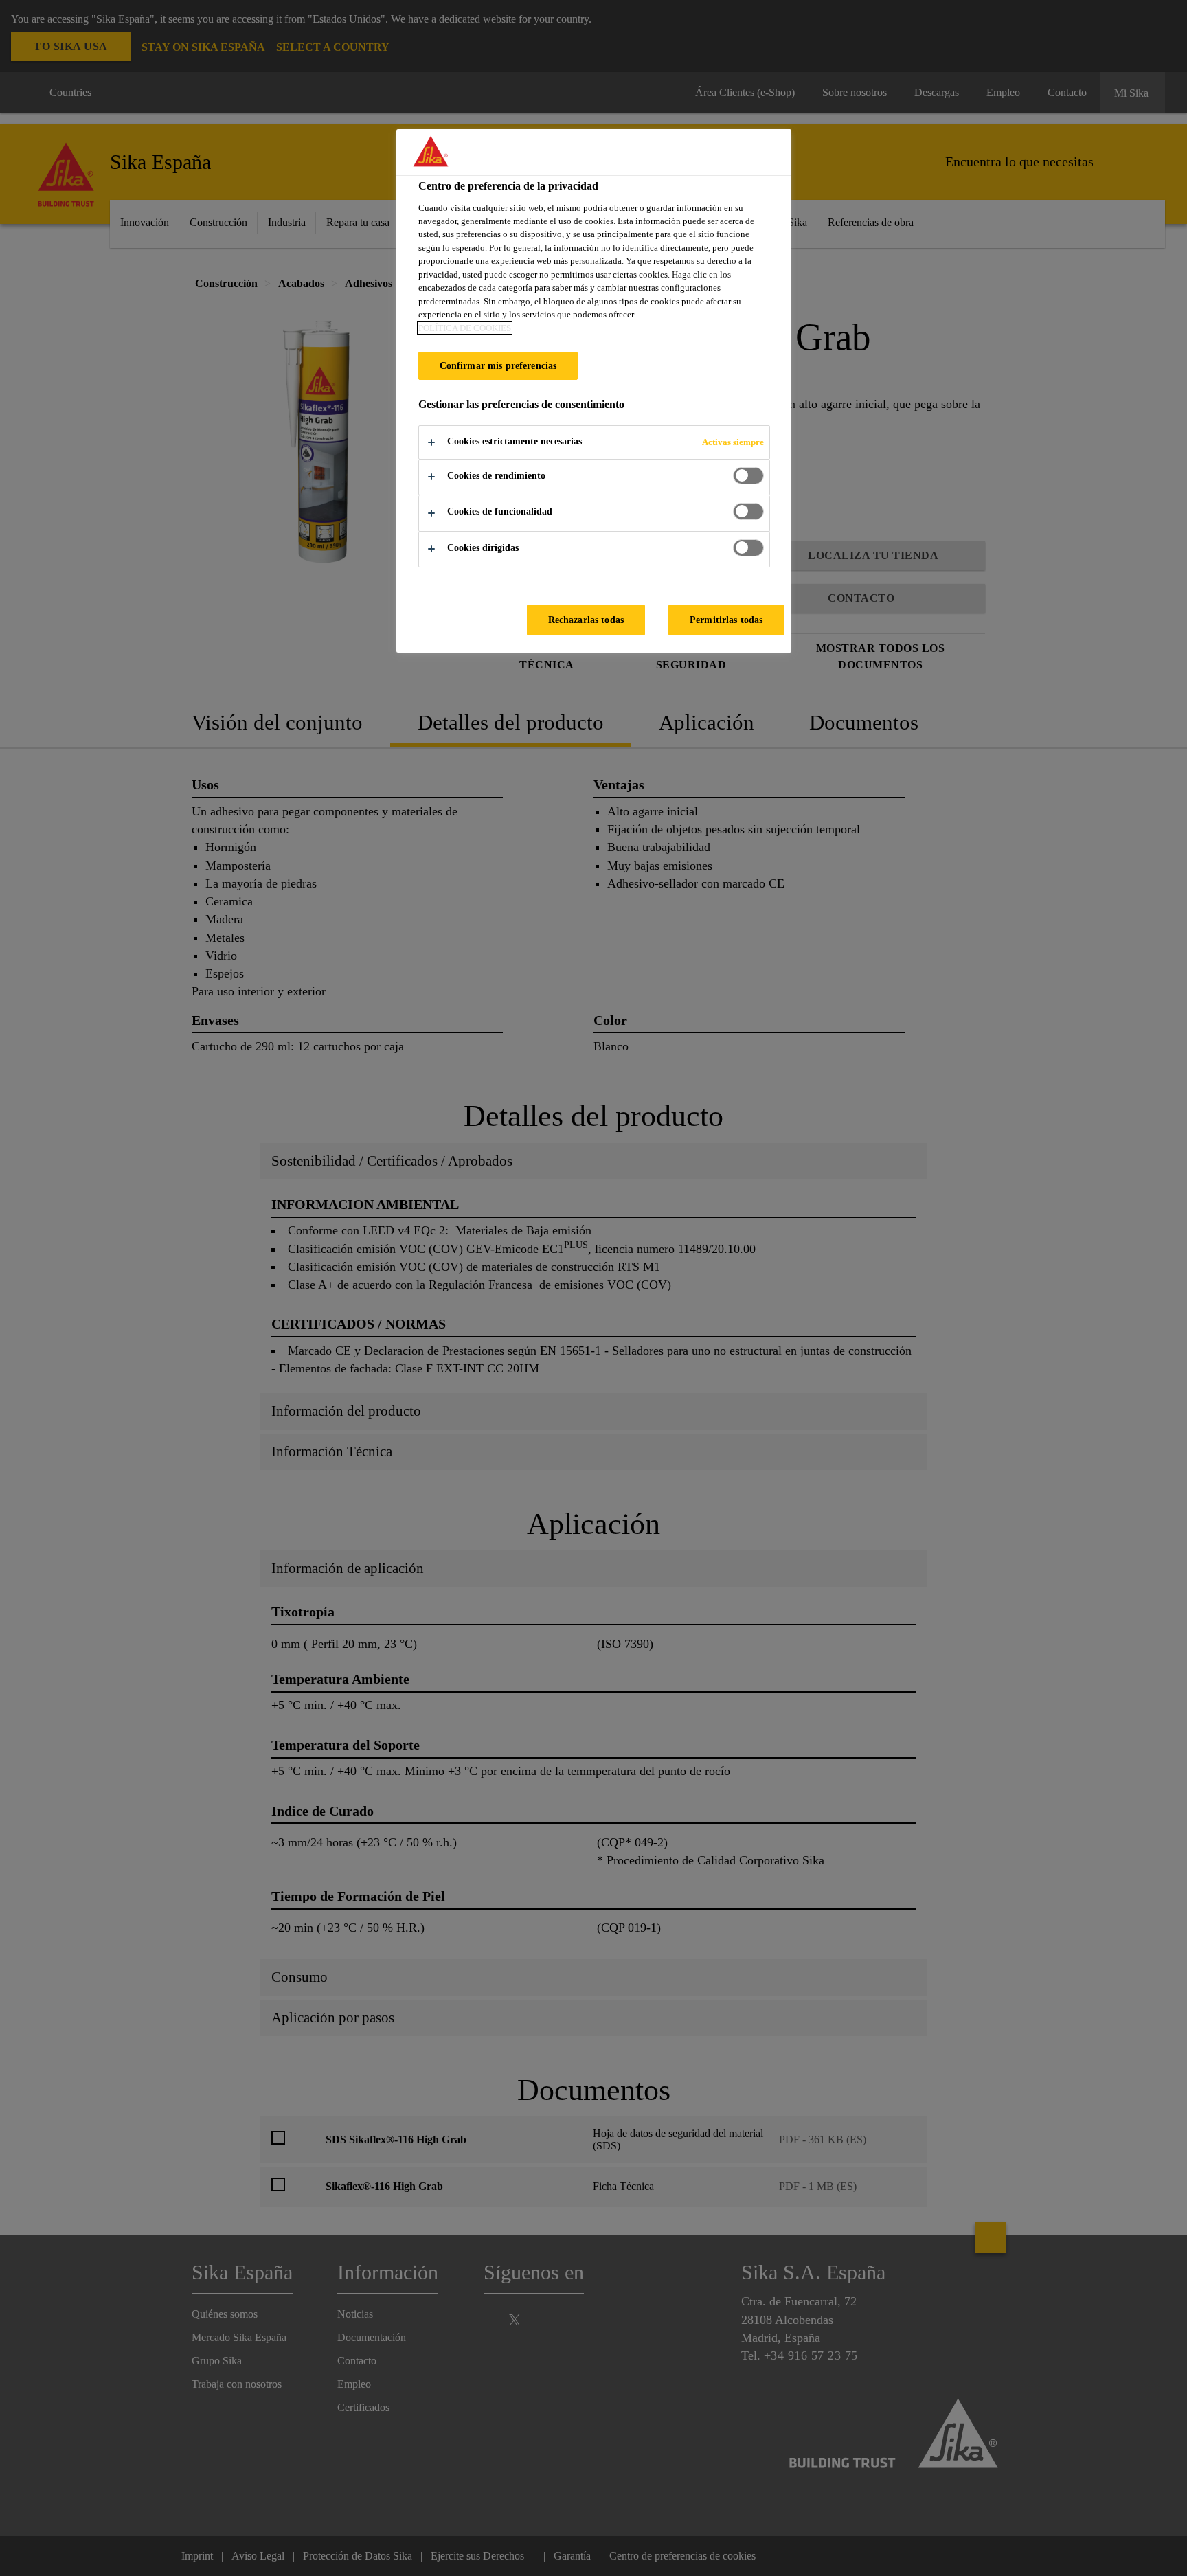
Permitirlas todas (726, 620)
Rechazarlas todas (586, 620)
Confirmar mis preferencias (498, 365)
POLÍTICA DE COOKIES (465, 328)
